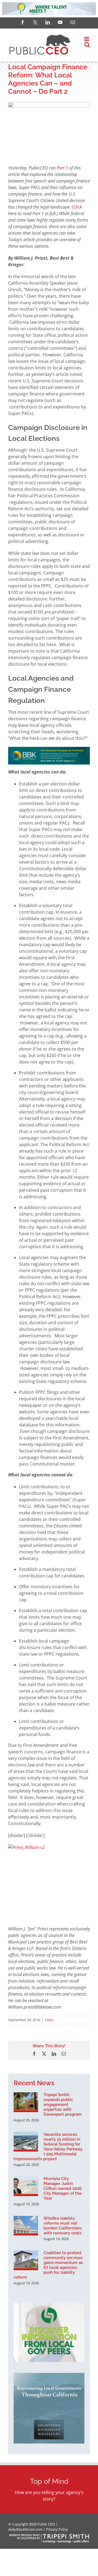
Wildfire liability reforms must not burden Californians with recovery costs (63, 2226)
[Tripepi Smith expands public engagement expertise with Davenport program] (26, 2102)
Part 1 (62, 168)
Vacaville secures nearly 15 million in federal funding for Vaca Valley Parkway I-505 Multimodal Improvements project (48, 2147)
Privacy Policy (57, 2529)
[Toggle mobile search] (87, 45)
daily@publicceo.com (25, 2529)
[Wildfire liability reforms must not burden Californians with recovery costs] (26, 2226)
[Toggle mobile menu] (87, 39)
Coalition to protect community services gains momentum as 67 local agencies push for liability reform (48, 2265)
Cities (49, 2020)
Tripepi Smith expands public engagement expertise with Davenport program (63, 2105)
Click (78, 207)
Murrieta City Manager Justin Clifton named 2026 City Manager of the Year (63, 2188)
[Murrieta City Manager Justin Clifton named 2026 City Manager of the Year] (26, 2186)
